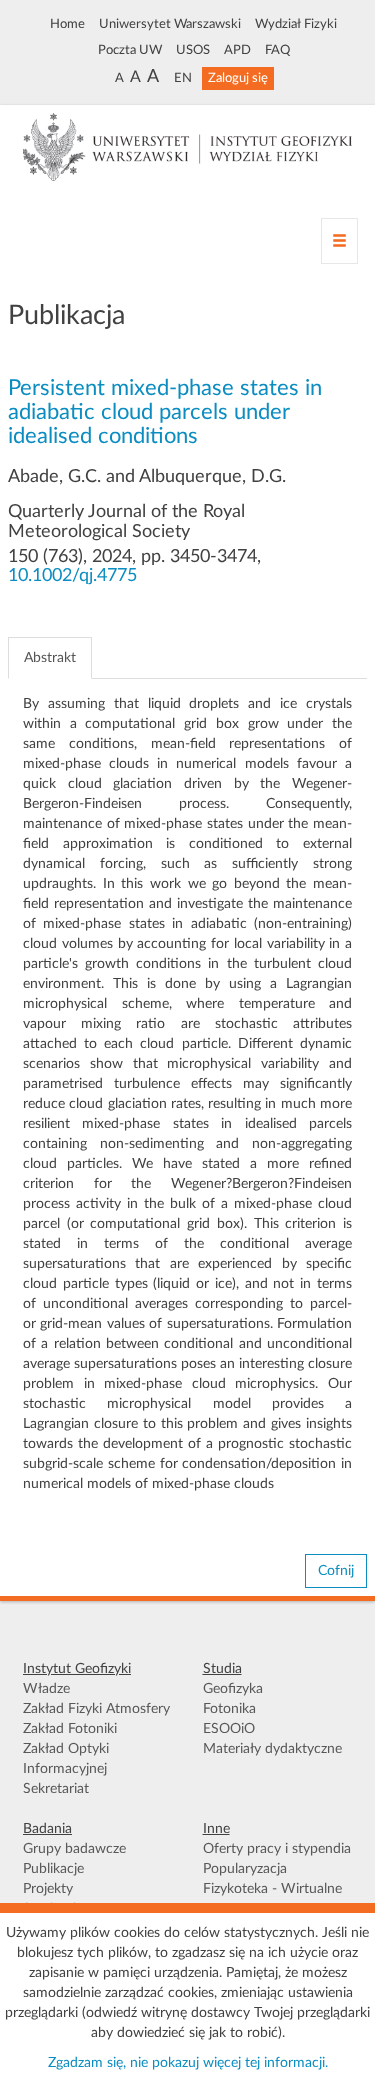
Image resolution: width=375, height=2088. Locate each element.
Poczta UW (130, 50)
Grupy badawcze (74, 1849)
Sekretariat (56, 1789)
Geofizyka (233, 1689)
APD (237, 50)
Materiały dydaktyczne (272, 1749)
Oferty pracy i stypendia (277, 1849)
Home (67, 24)
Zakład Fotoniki (70, 1729)
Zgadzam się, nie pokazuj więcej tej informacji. (188, 2063)
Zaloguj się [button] (238, 78)
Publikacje (53, 1869)
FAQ (277, 50)
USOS (193, 50)
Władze (46, 1689)
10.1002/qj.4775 (72, 576)
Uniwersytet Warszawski (170, 24)
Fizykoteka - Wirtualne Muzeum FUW (272, 1899)
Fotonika (229, 1709)
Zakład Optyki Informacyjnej (66, 1759)
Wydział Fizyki (296, 24)
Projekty (48, 1889)
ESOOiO (229, 1729)
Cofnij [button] (336, 1571)
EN (183, 78)
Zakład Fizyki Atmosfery (96, 1709)
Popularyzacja (245, 1869)
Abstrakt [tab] (50, 658)
